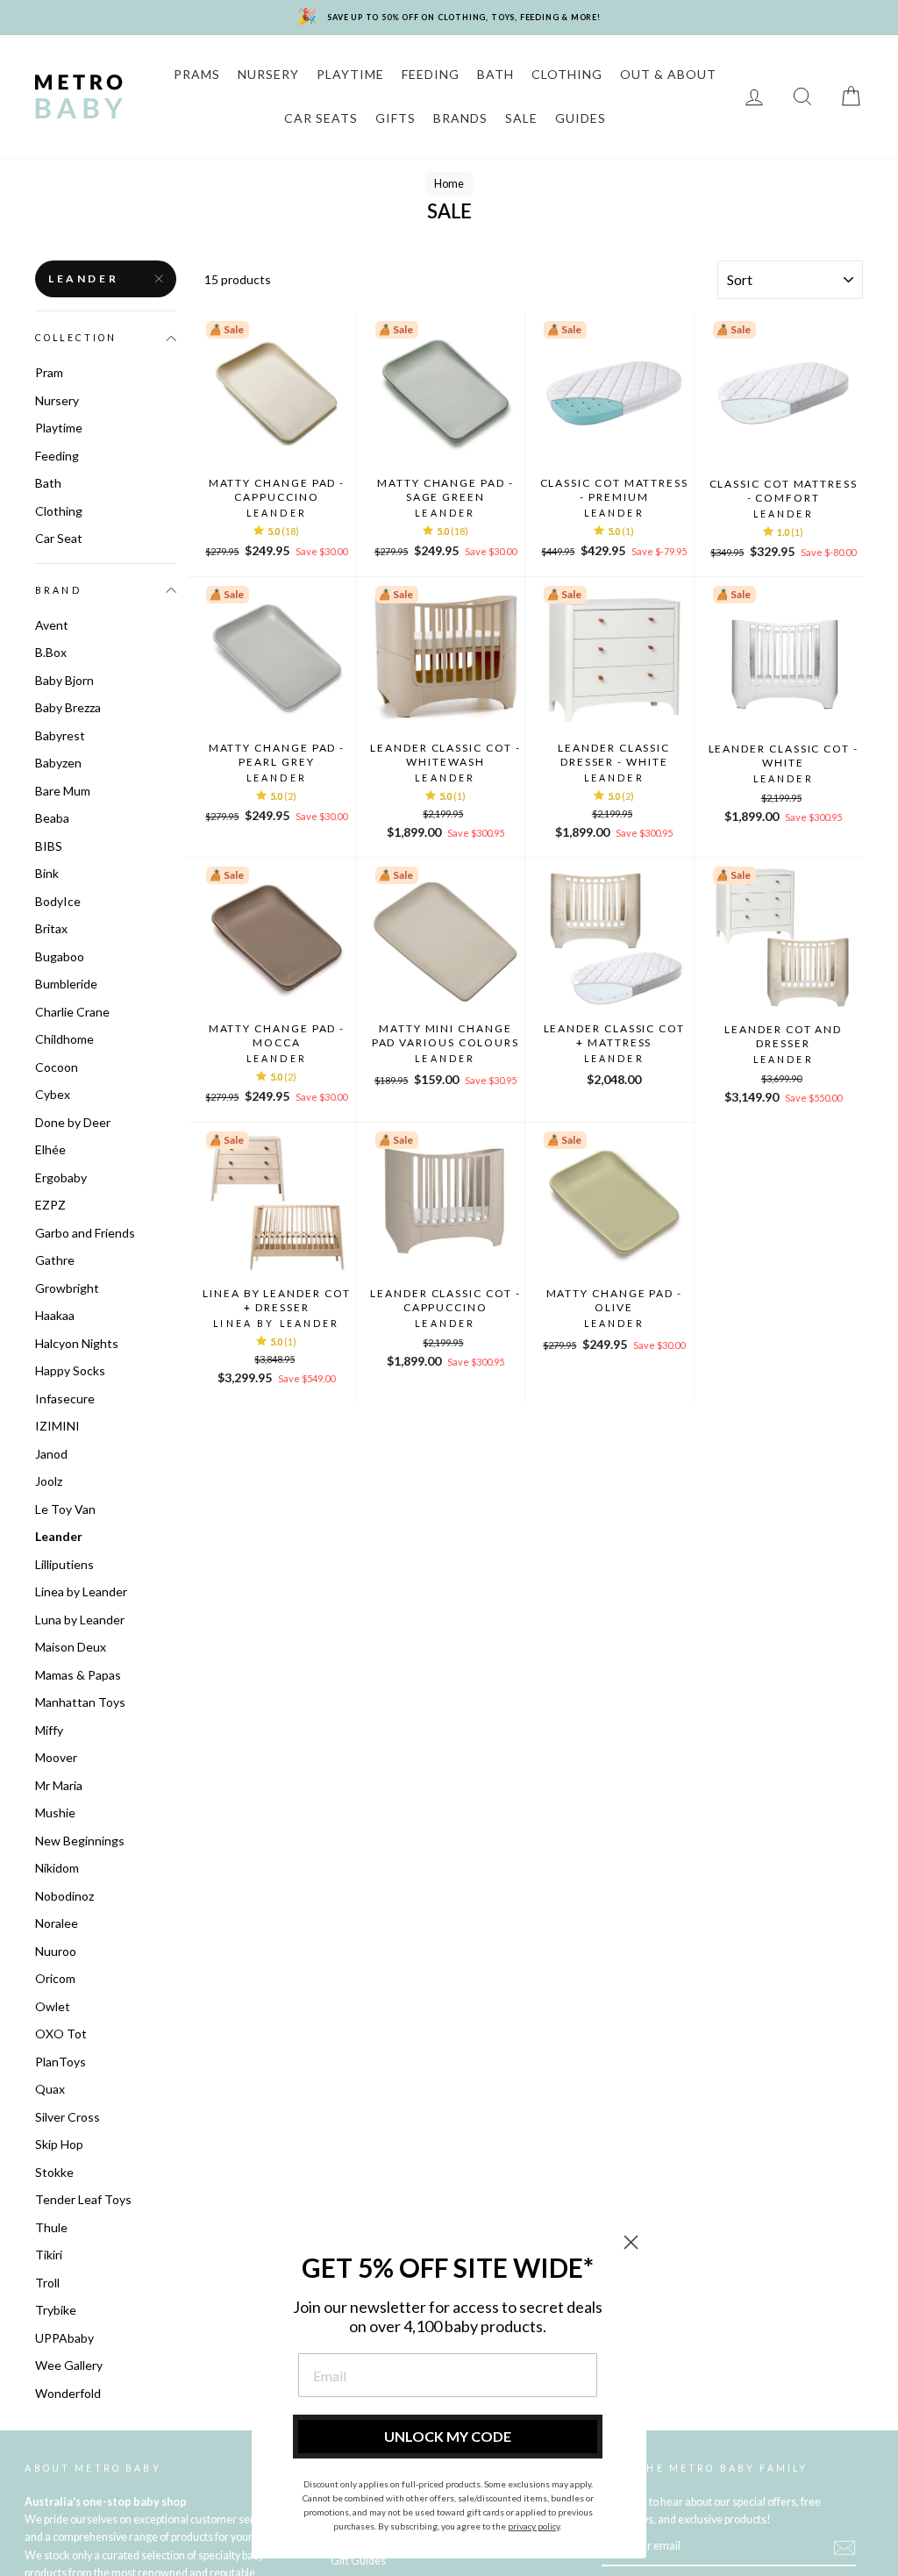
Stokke (54, 2172)
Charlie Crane (72, 1012)
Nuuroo (56, 1951)
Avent (52, 625)
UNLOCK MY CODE (448, 2436)
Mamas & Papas (78, 1675)
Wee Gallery (69, 2365)
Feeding (57, 456)
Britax (51, 928)
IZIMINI (57, 1426)
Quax (50, 2089)
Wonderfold (68, 2393)
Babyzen (58, 763)
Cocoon (57, 1067)
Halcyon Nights (77, 1343)
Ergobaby (61, 1177)
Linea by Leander (81, 1591)
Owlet (53, 2006)
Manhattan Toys (80, 1702)
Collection (76, 338)
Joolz (49, 1481)
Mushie (55, 1812)
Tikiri (49, 2255)
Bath (48, 483)
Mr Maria (59, 1785)
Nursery (57, 400)
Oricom (55, 1978)
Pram (49, 372)
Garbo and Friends (85, 1233)
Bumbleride (66, 984)
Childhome (64, 1039)
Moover (56, 1757)
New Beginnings (80, 1841)
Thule (51, 2227)
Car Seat (59, 538)
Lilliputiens (64, 1564)
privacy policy (534, 2526)
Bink (47, 873)
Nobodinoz (64, 1896)
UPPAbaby (64, 2338)
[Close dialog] (631, 2242)
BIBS (49, 846)
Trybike (56, 2310)
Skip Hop (59, 2144)
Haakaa (55, 1315)
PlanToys (61, 2062)
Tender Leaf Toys (83, 2199)
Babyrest (60, 735)
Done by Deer (73, 1122)
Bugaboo (60, 956)
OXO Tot (61, 2034)
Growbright (67, 1288)
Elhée (50, 1149)
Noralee (57, 1923)
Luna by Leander (80, 1620)
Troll (47, 2283)
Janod (51, 1454)
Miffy (49, 1730)
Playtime (59, 428)
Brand (58, 590)
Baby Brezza (68, 707)
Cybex (53, 1094)
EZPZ (50, 1205)
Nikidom (57, 1868)
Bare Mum (63, 791)
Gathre (55, 1260)
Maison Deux (71, 1647)
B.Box (51, 652)
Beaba (52, 818)
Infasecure (65, 1399)
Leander (83, 278)
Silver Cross (68, 2117)
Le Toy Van (65, 1509)
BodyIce (58, 901)
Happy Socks (70, 1370)
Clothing (59, 511)
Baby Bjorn (64, 680)
